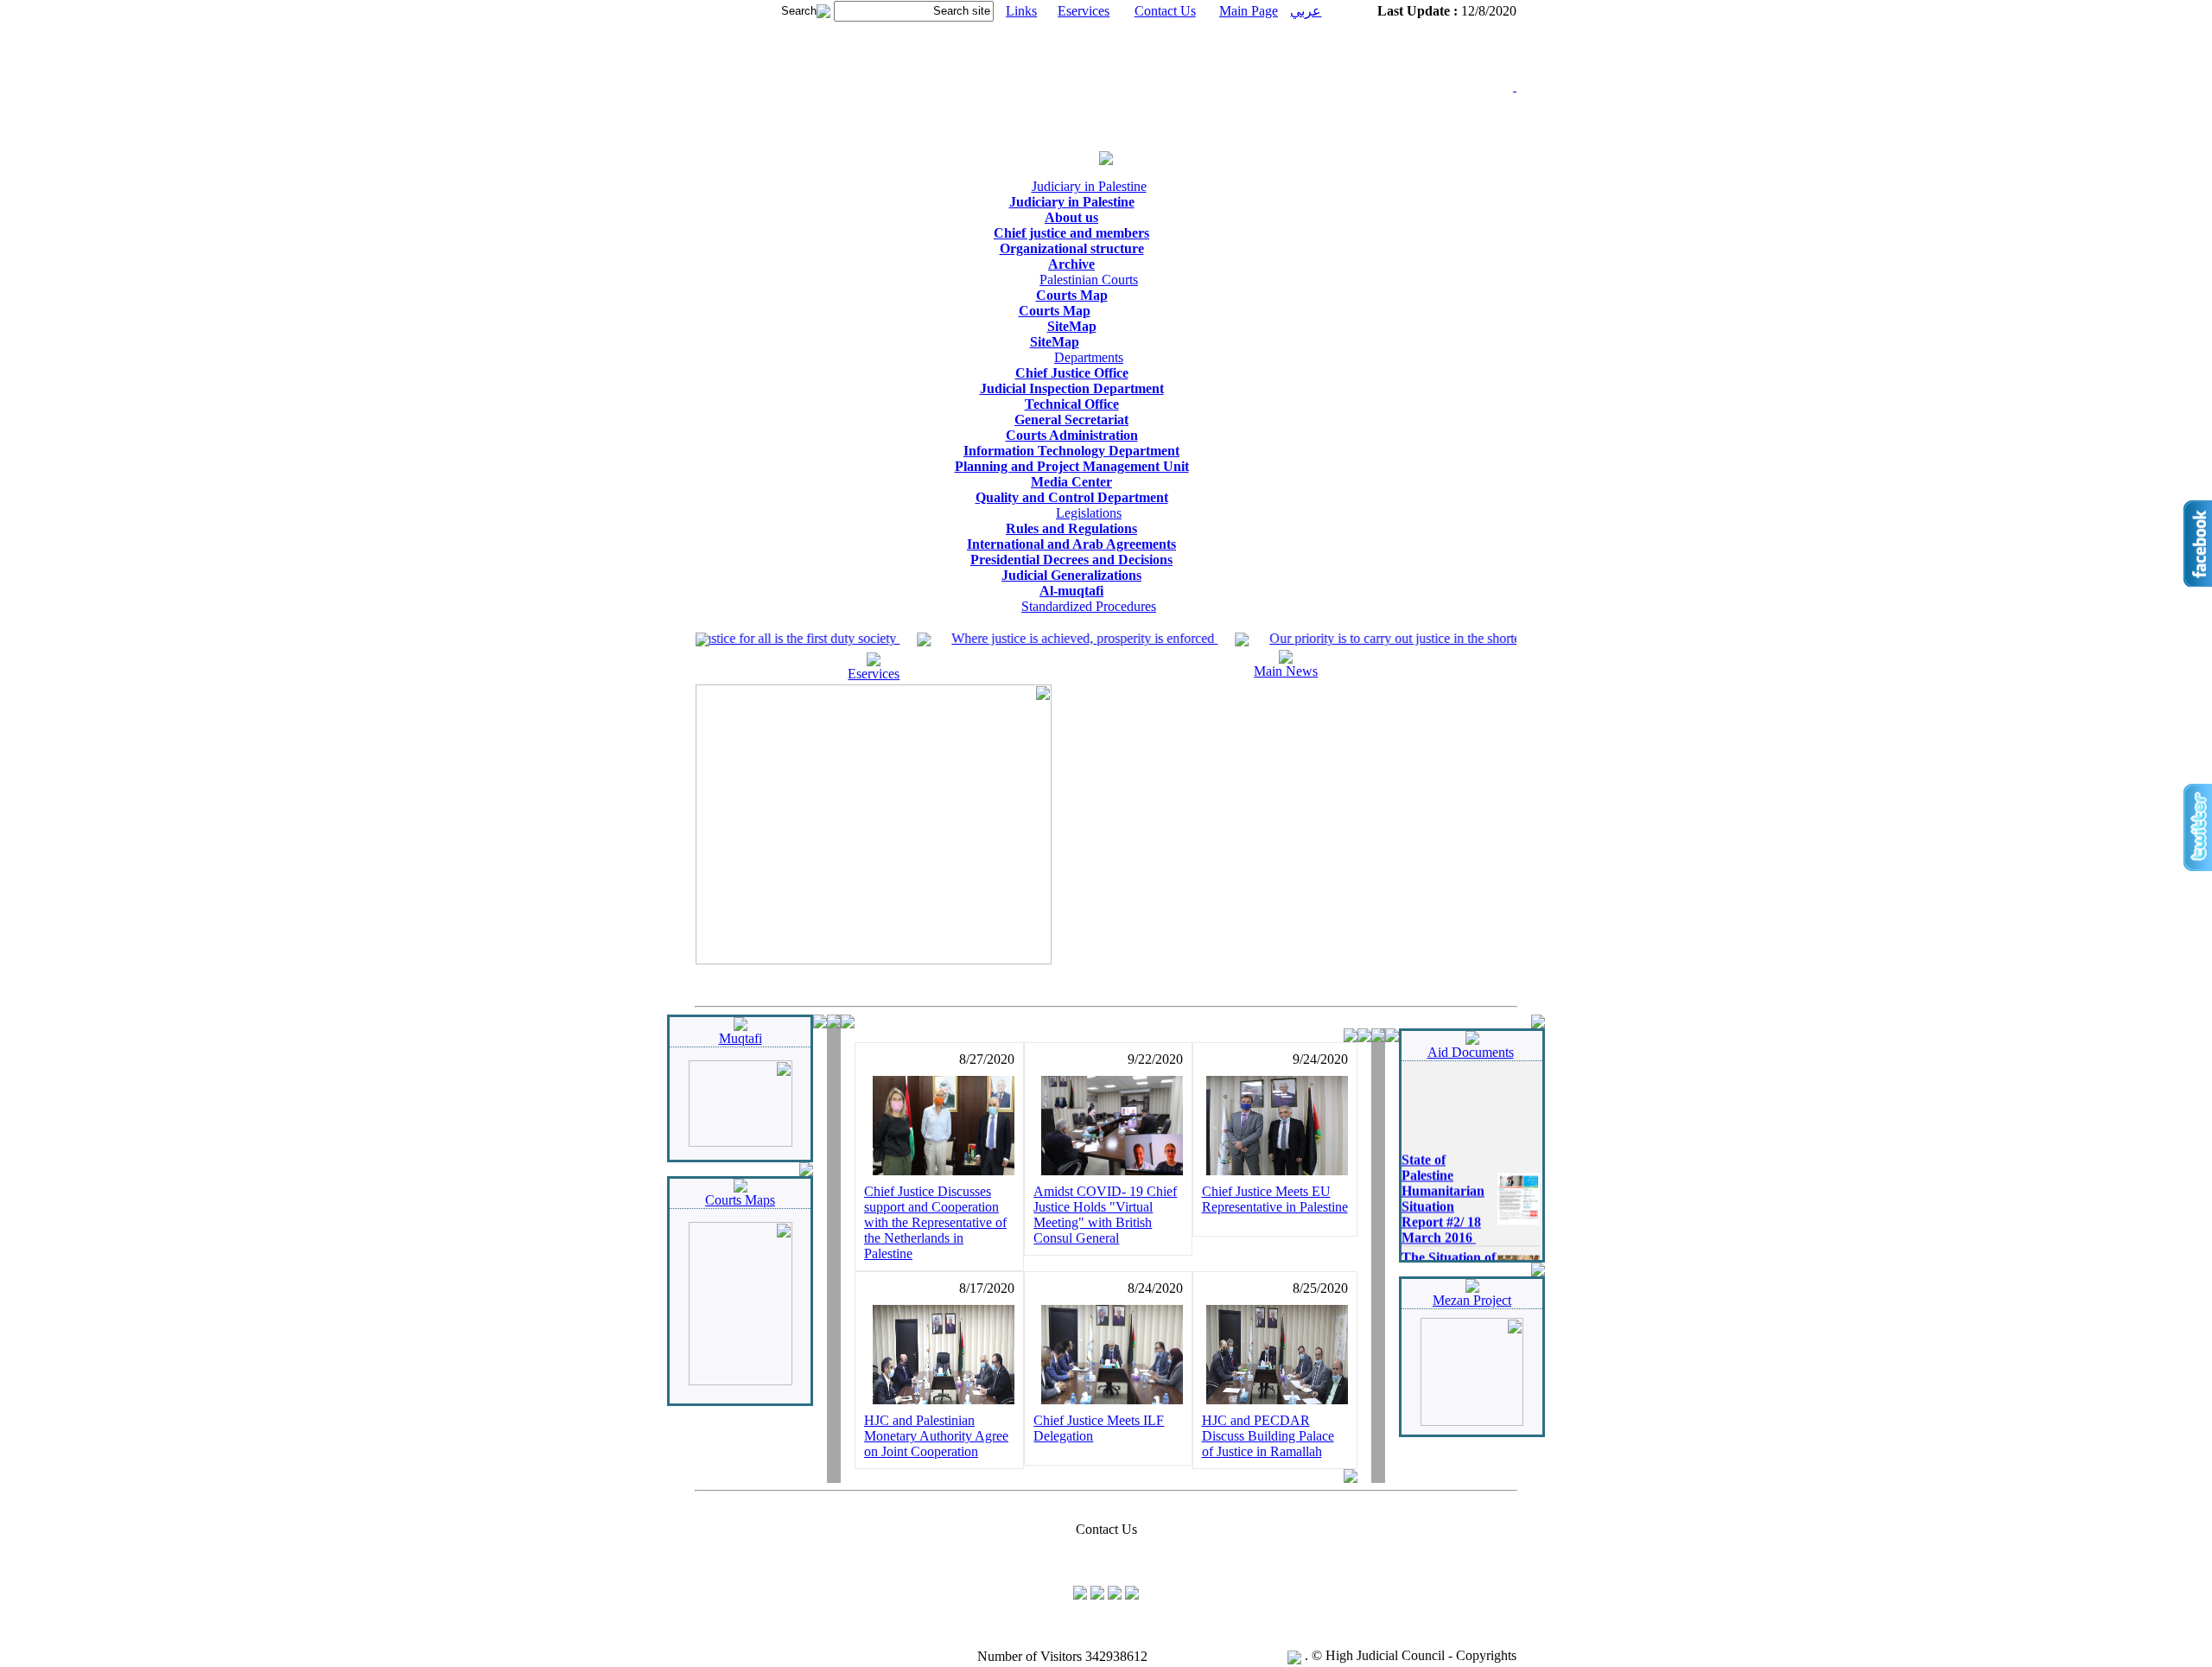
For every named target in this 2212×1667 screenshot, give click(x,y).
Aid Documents (1471, 1052)
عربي (1306, 11)
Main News (1286, 671)
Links (1021, 11)
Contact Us (1165, 11)
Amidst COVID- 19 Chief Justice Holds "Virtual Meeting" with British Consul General (1105, 1215)
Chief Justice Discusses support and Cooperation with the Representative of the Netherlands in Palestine (935, 1222)
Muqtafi (741, 1038)
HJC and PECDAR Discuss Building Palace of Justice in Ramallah (1268, 1436)
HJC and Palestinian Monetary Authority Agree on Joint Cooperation (936, 1436)
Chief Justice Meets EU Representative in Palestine (1275, 1199)
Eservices (1084, 11)
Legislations (1089, 513)
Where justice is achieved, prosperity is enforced (1059, 638)
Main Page (1249, 11)
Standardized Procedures (1089, 606)
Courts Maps (740, 1200)
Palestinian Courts (1089, 280)
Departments (1089, 357)
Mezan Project (1472, 1300)
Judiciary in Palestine (1089, 186)
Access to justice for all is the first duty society (747, 638)
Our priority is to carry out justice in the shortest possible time (1413, 638)
